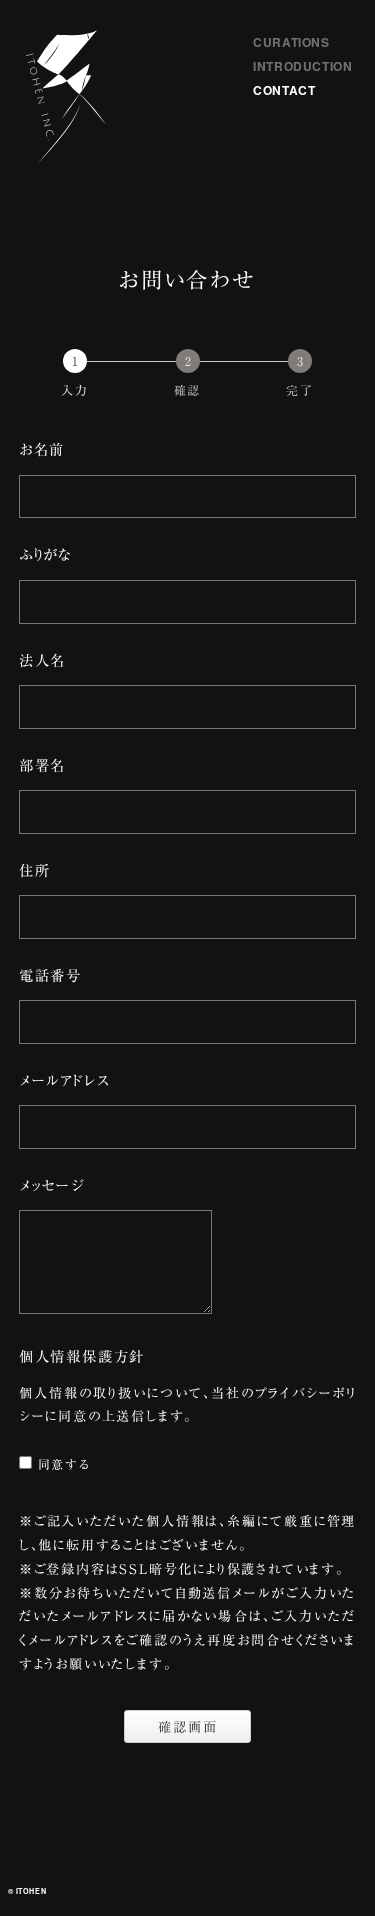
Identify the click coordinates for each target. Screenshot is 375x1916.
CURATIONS (291, 42)
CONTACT (284, 90)
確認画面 (188, 1727)
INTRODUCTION (302, 66)
